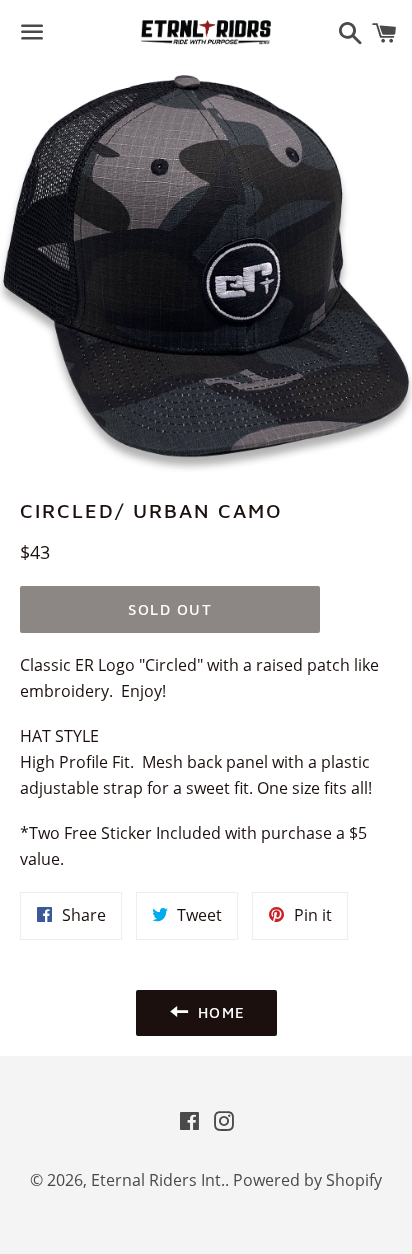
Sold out (170, 609)
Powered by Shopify (307, 1180)
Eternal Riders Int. (158, 1180)
